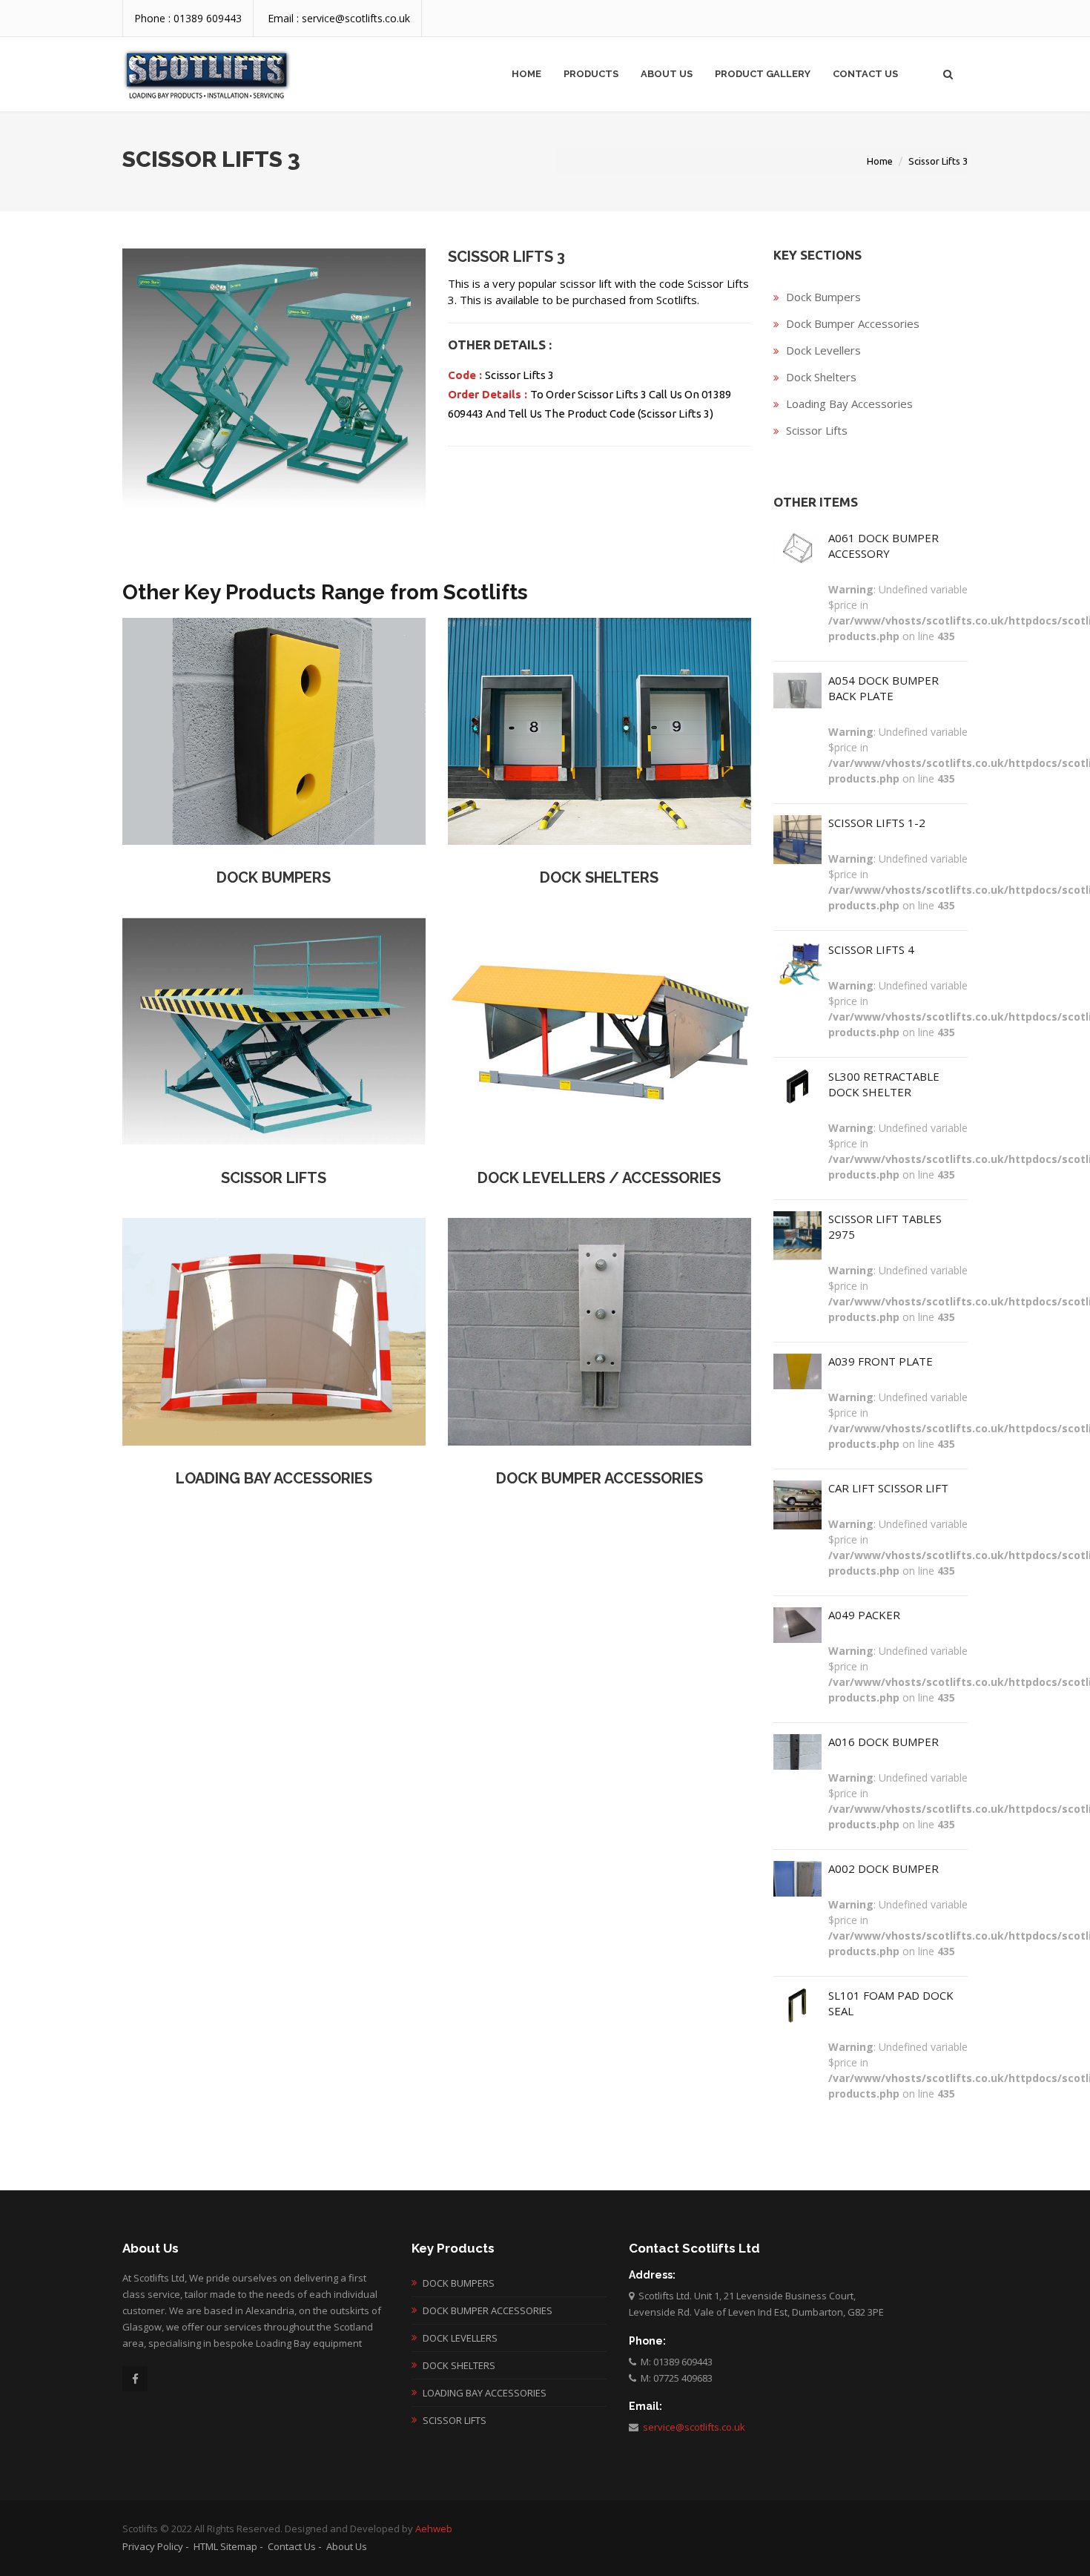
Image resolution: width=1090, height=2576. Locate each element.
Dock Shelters (821, 377)
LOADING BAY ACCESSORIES (274, 1478)
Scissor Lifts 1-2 (877, 823)
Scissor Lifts (817, 430)
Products (591, 74)
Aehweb (434, 2529)
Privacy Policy (153, 2546)
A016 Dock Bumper (883, 1742)
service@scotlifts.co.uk (692, 2427)
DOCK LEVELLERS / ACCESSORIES (599, 1178)
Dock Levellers (823, 350)
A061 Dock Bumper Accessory (883, 546)
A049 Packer (864, 1615)
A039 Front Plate (881, 1361)
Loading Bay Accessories (849, 403)
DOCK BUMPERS (274, 877)
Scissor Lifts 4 (871, 949)
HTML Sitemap (225, 2546)
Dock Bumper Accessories (853, 323)
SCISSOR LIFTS (274, 1178)
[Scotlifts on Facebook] (135, 2379)
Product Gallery (763, 74)
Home (526, 74)
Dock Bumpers (823, 297)
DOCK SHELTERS (599, 877)
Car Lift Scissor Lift (888, 1488)
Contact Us (865, 74)
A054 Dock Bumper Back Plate (883, 688)
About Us (667, 74)
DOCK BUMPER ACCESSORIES (599, 1478)
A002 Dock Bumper (883, 1868)
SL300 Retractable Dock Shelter (884, 1084)
